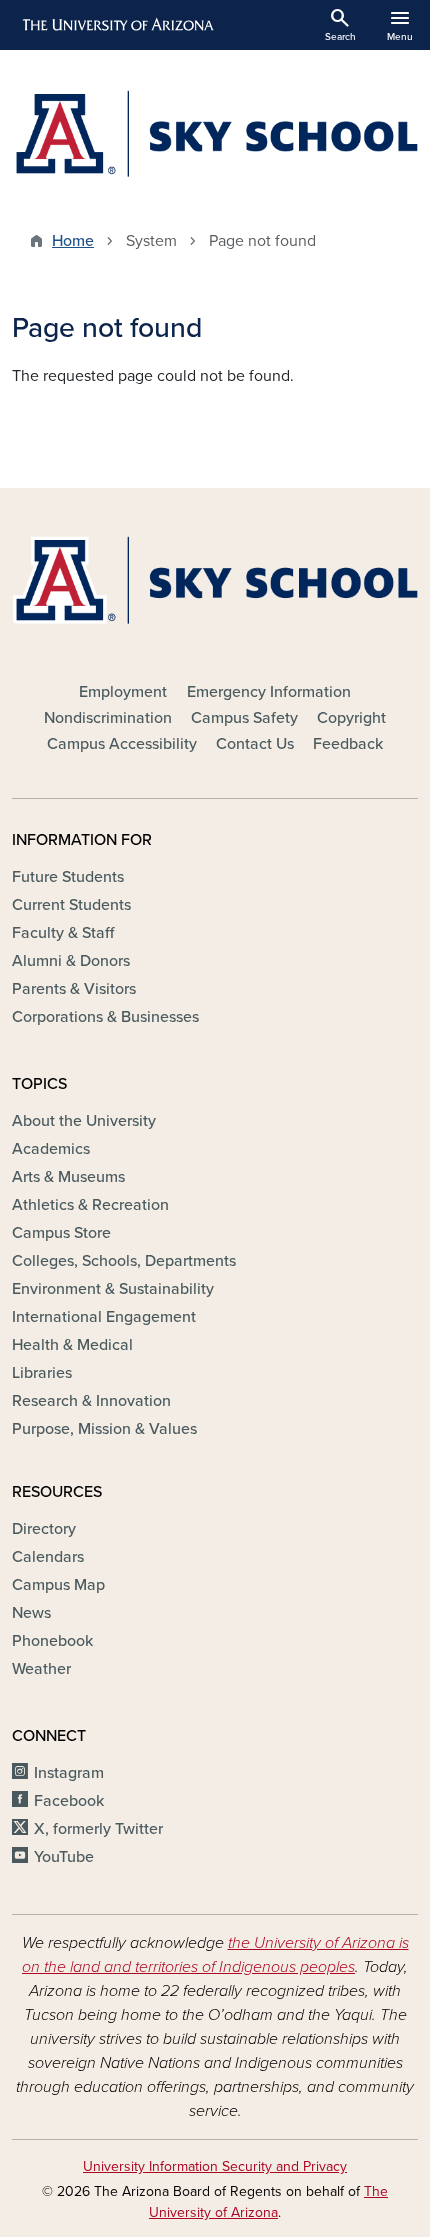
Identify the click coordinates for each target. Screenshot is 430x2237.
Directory (44, 1529)
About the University (84, 1121)
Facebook (69, 1801)
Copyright (351, 718)
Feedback (348, 744)
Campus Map (58, 1585)
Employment (123, 692)
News (31, 1613)
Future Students (68, 877)
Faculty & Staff (63, 933)
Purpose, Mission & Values (104, 1429)
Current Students (71, 905)
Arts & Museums (68, 1177)
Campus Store (61, 1233)
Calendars (48, 1557)
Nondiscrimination (108, 718)
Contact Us (255, 744)
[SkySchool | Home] (215, 133)
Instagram (69, 1773)
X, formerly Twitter (98, 1829)
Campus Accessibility (122, 744)
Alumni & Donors (71, 961)
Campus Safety (244, 718)
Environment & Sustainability (113, 1289)
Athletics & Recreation (90, 1205)
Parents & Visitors (74, 989)
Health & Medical (72, 1345)
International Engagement (104, 1317)
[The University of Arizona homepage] (116, 25)
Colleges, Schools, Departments (124, 1261)
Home (73, 241)
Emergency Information (269, 692)
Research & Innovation (91, 1401)
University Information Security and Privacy (215, 2166)
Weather (41, 1669)
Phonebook (52, 1641)
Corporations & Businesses (105, 1017)
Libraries (42, 1373)
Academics (51, 1149)
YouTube (64, 1857)
